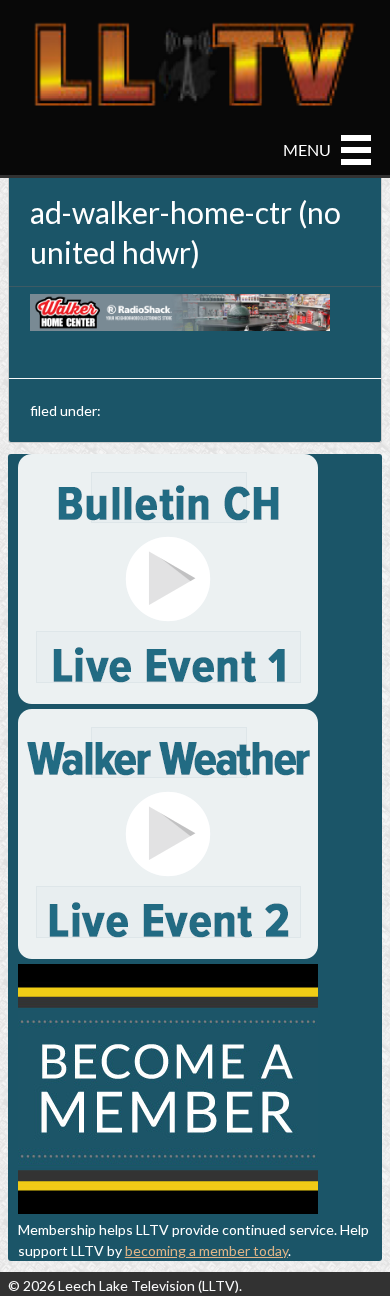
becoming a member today (206, 1250)
